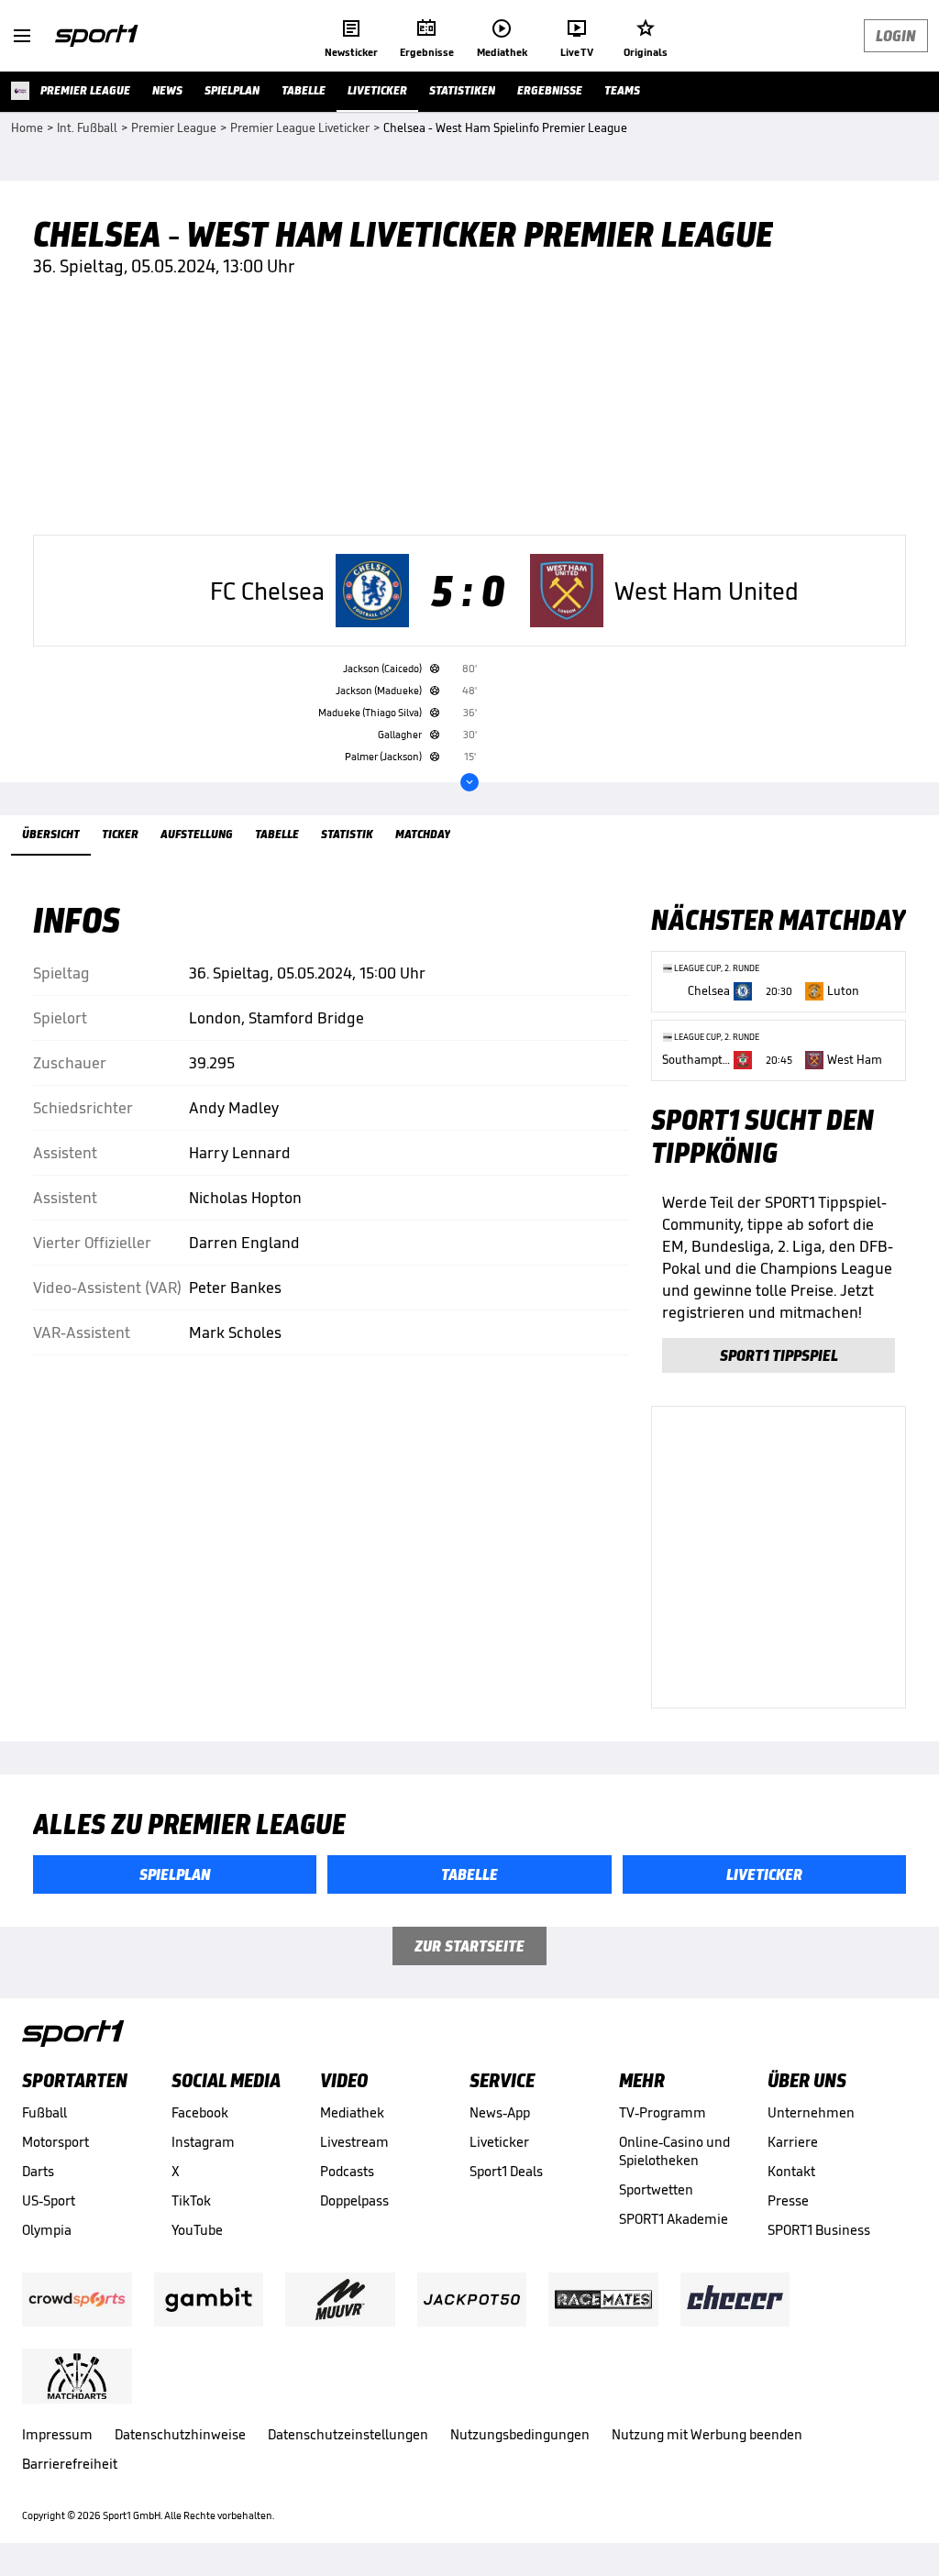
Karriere (793, 2142)
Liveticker (499, 2142)
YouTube (197, 2230)
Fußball (44, 2112)
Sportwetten (656, 2189)
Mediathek (352, 2112)
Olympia (47, 2230)
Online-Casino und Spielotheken (674, 2151)
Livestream (354, 2142)
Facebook (200, 2112)
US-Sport (49, 2200)
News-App (500, 2112)
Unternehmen (811, 2112)
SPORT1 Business (819, 2230)
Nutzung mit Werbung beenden (707, 2434)
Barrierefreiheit (70, 2464)
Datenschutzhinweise (180, 2434)
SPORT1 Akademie (674, 2219)
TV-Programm (663, 2112)
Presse (788, 2200)
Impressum (57, 2434)
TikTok (191, 2200)
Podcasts (347, 2171)
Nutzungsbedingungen (520, 2434)
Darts (38, 2171)
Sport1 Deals (506, 2171)
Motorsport (55, 2142)
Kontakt (791, 2171)
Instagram (203, 2142)
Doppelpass (354, 2200)
